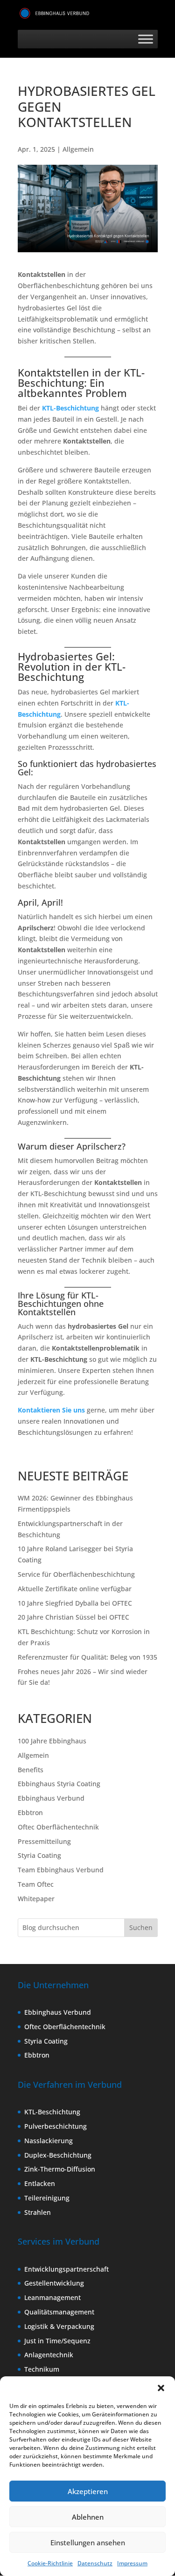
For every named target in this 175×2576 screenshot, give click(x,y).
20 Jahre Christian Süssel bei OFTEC (73, 1617)
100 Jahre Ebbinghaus (52, 1741)
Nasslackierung (49, 2141)
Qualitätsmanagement (59, 2312)
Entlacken (40, 2183)
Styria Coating (39, 1855)
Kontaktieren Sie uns (51, 1410)
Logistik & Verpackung (59, 2326)
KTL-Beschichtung (70, 408)
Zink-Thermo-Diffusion (60, 2169)
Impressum (132, 2563)
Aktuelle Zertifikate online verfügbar (75, 1589)
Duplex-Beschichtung (58, 2155)
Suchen (141, 1927)
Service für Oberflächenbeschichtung (76, 1574)
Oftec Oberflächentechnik (58, 1827)
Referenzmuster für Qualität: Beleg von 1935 (87, 1657)
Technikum (42, 2369)
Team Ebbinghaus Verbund (61, 1870)
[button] (161, 2388)
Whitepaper (36, 1899)
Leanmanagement (52, 2297)
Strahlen (38, 2212)
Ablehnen (88, 2517)
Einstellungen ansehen (88, 2542)
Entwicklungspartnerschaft (66, 2269)
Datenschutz (95, 2563)
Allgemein (78, 149)
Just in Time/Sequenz (57, 2341)
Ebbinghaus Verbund (51, 1798)
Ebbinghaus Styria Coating (59, 1784)
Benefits (31, 1770)
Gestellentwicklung (54, 2283)
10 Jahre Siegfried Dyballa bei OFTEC (75, 1603)
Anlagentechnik (49, 2355)
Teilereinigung (47, 2198)
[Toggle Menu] (146, 39)
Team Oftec (36, 1884)
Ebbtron (30, 1813)
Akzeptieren (88, 2491)
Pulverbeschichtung (56, 2126)
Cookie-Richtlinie (50, 2563)
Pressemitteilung (44, 1841)
